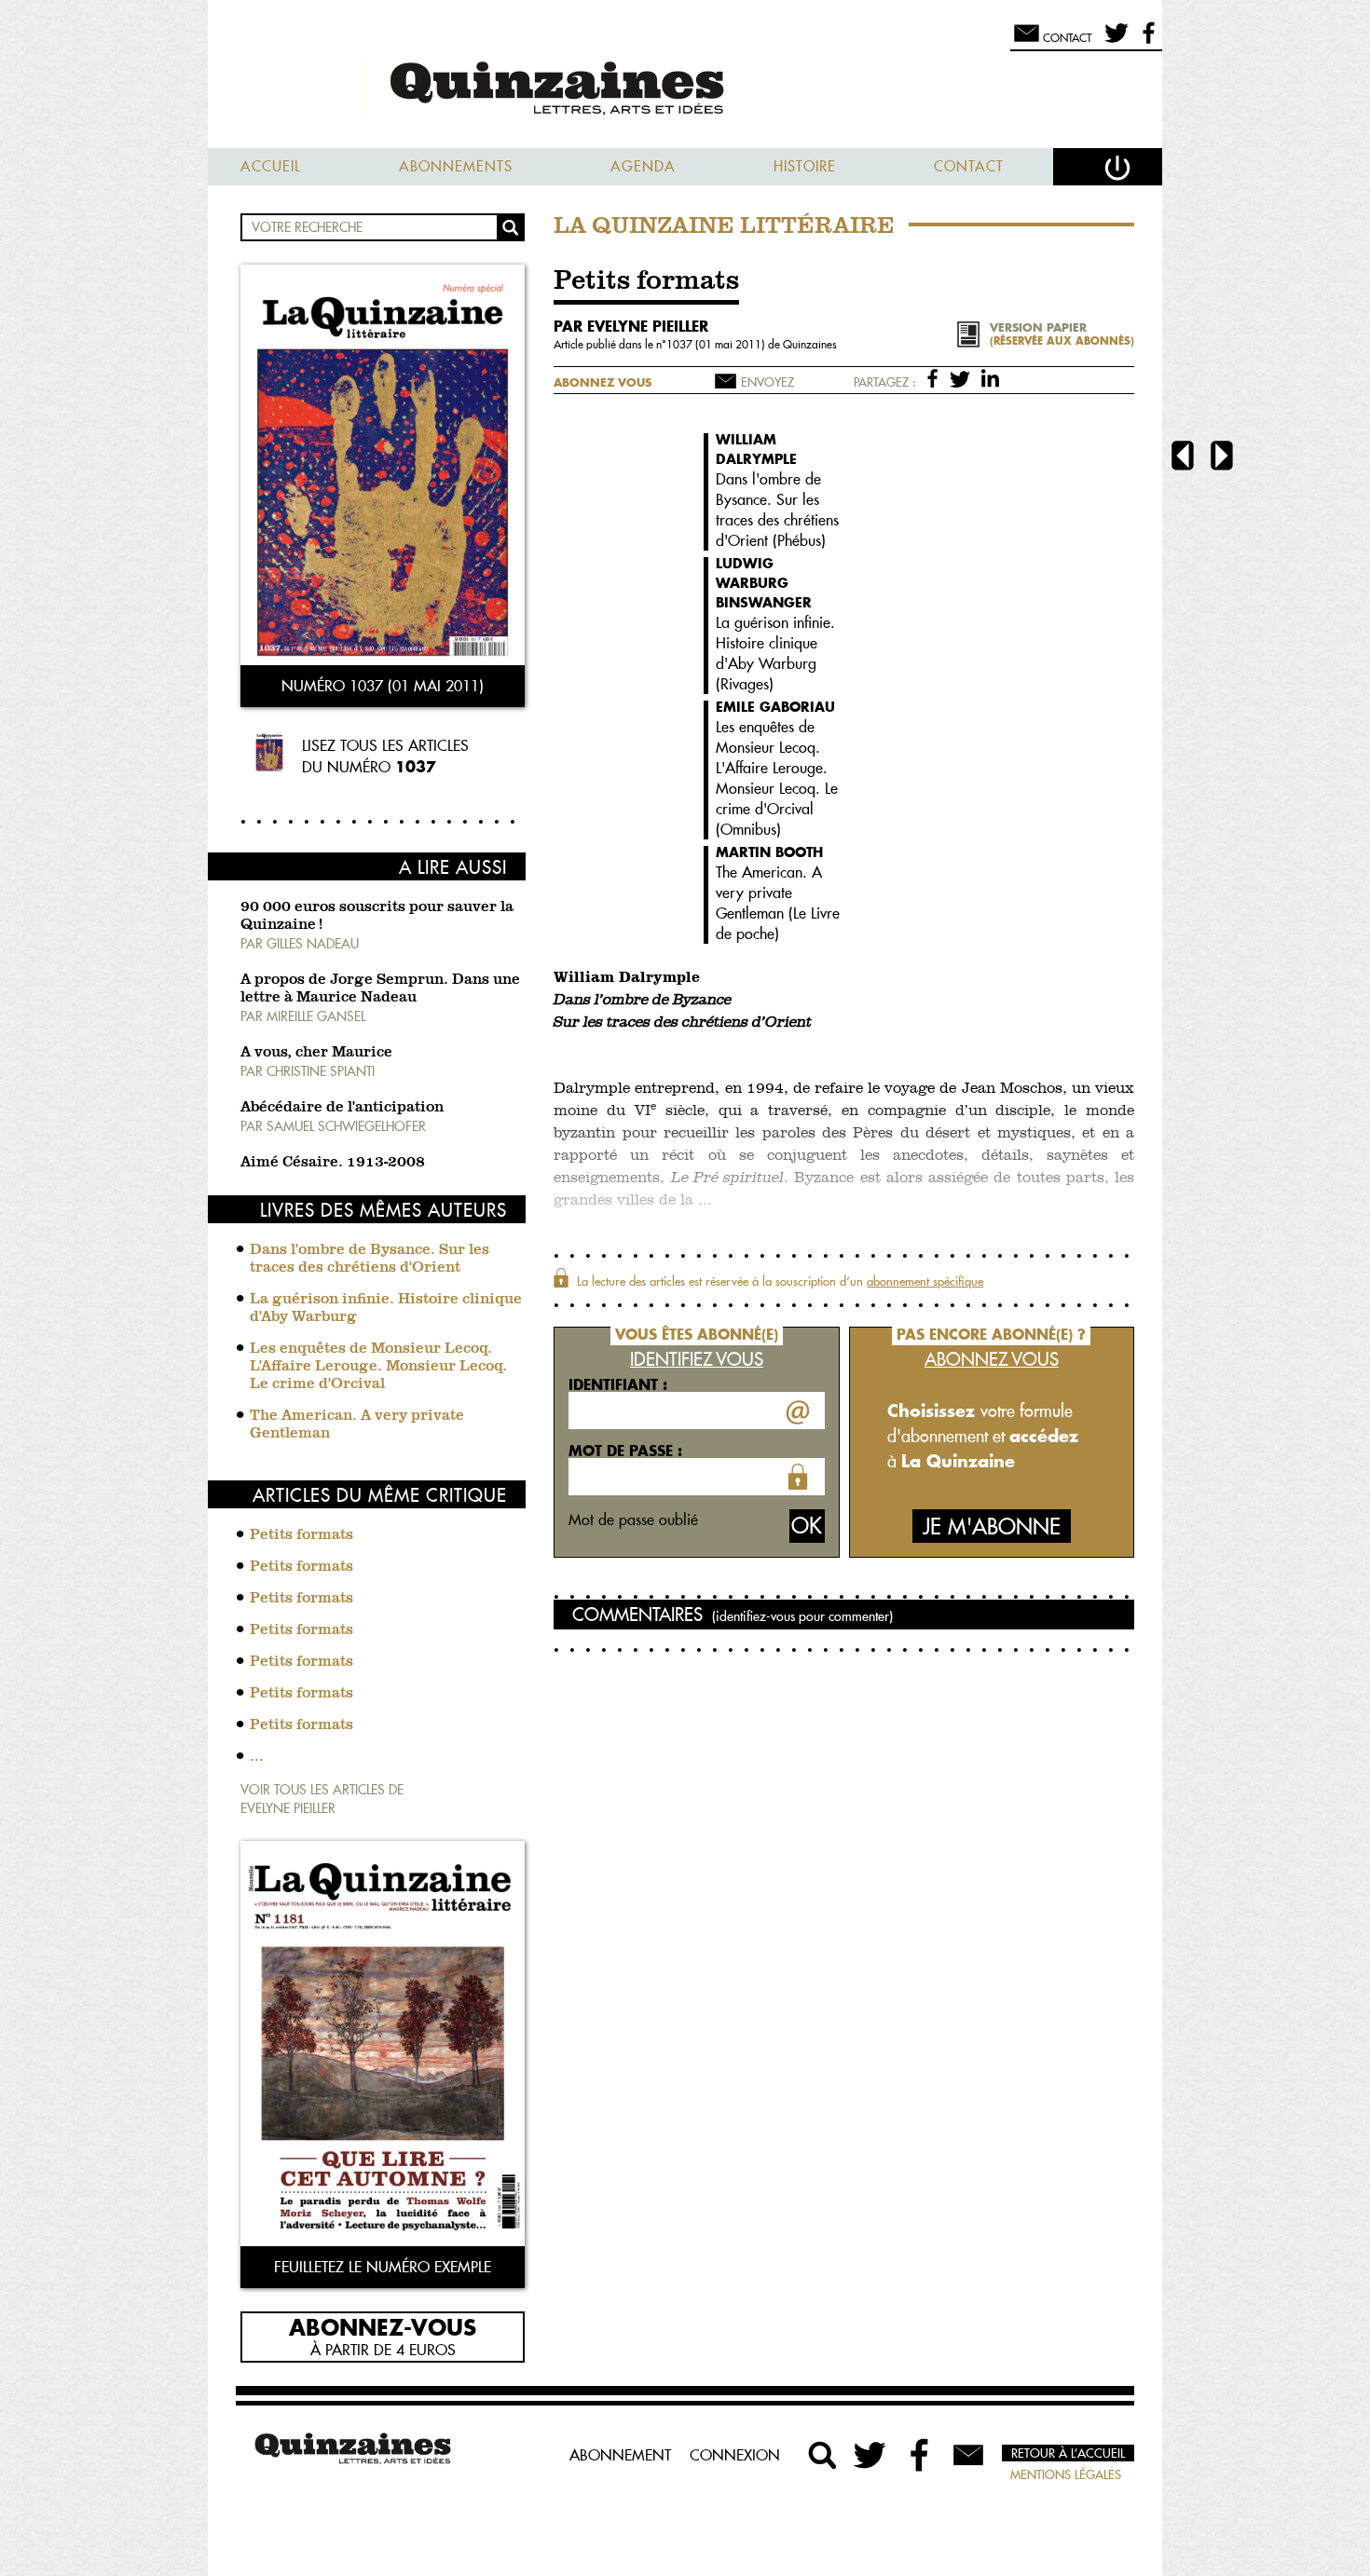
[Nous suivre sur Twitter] (1113, 41)
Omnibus (748, 829)
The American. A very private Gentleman (357, 1425)
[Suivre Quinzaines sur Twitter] (871, 2455)
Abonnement (620, 2455)
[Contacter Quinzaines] (968, 2455)
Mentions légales (1066, 2474)
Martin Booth (769, 852)
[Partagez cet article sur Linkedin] (990, 377)
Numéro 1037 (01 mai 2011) (383, 686)
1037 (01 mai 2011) (717, 344)
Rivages (745, 684)
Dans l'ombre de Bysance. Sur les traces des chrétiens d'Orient (370, 1259)
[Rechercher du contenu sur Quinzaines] (823, 2455)
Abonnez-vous (383, 2326)
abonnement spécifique (925, 1281)
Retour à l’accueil (1068, 2453)
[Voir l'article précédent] (1183, 458)
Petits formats (301, 1535)
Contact (969, 166)
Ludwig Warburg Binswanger (764, 583)
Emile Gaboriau (775, 707)
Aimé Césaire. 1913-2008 (333, 1163)
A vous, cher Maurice (316, 1053)
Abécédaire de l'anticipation (342, 1108)
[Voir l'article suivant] (1222, 458)
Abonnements (456, 166)
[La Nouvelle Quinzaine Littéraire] (685, 90)
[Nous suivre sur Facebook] (1146, 41)
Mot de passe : (625, 1451)
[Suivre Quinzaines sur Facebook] (920, 2455)
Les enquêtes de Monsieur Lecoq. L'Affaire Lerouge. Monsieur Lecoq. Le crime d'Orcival (378, 1367)
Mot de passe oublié (633, 1520)
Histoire (805, 166)
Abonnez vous (603, 382)
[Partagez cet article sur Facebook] (936, 377)
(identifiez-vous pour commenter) (802, 1616)
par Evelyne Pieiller (631, 326)
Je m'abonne (992, 1527)
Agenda (643, 166)
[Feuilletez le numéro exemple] (383, 2045)
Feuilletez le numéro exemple (383, 2267)
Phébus (799, 540)
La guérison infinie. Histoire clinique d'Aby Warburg (386, 1308)
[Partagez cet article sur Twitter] (963, 377)
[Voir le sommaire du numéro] (383, 467)
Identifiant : (618, 1384)
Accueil (271, 166)
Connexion (735, 2455)
